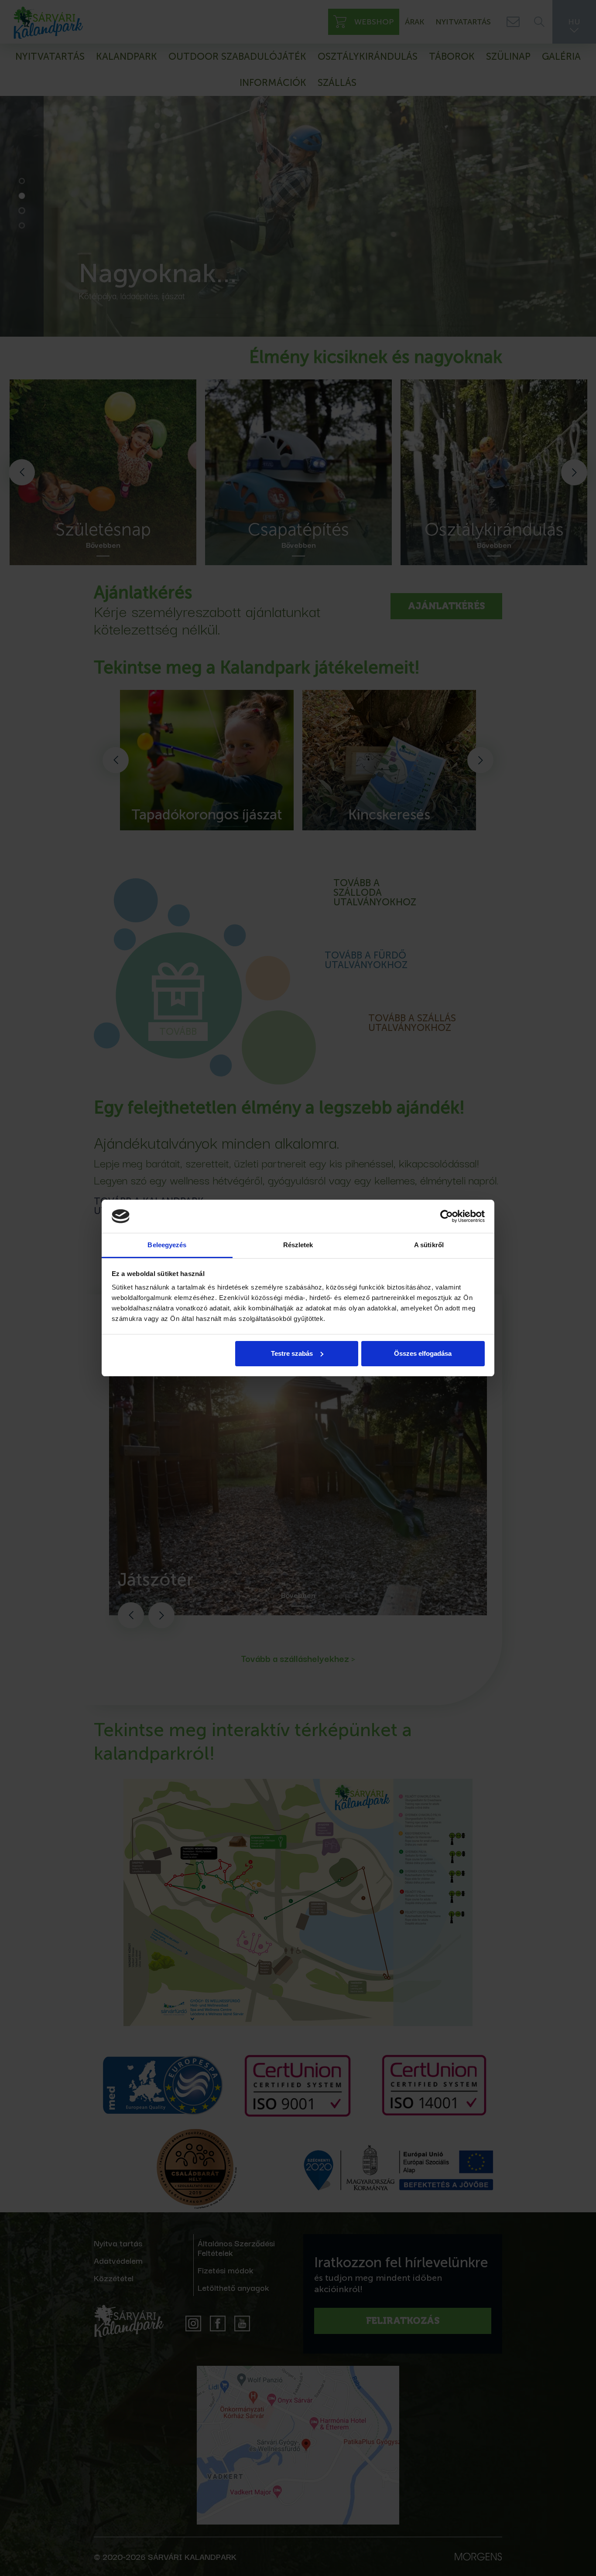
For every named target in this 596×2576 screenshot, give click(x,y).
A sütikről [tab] (429, 1245)
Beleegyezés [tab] (167, 1245)
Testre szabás (292, 1353)
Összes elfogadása (423, 1353)
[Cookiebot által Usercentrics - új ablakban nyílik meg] (447, 1216)
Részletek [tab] (298, 1245)
